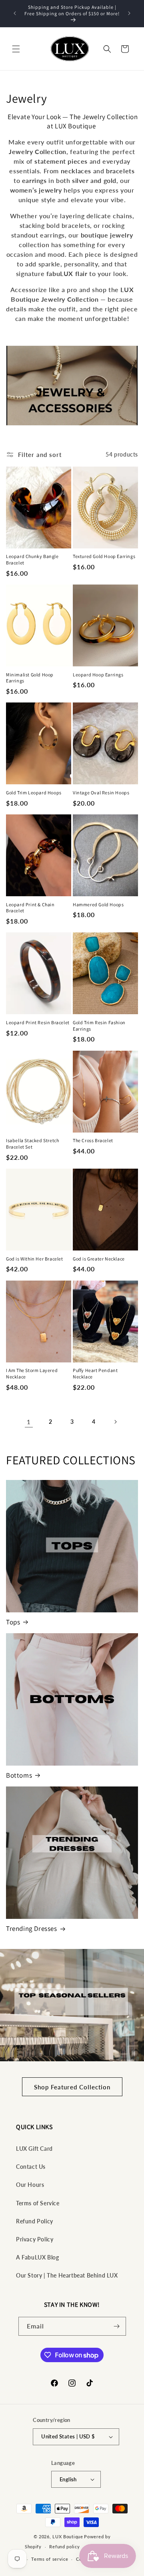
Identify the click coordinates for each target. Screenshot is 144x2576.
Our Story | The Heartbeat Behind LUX (67, 2275)
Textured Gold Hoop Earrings (104, 556)
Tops (13, 1622)
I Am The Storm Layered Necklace (32, 1373)
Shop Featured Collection (72, 2087)
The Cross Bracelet (93, 1140)
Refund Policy (35, 2221)
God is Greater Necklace (99, 1259)
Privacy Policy (35, 2239)
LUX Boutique (68, 2536)
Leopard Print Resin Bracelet (38, 1022)
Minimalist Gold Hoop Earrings (30, 678)
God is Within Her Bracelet (35, 1259)
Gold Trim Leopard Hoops (34, 793)
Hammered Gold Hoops (98, 904)
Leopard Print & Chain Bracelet (30, 908)
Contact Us (31, 2167)
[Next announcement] (129, 13)
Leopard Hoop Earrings (98, 675)
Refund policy (64, 2547)
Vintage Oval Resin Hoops (101, 793)
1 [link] (29, 1422)
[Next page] (115, 1422)
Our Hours (30, 2185)
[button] (16, 49)
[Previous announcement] (15, 13)
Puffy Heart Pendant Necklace (95, 1373)
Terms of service (50, 2559)
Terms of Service (38, 2203)
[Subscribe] (117, 2326)
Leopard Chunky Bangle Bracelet (32, 559)
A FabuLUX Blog (37, 2257)
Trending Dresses (32, 1928)
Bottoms (19, 1775)
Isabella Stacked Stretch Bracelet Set (32, 1144)
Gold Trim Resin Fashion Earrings (99, 1026)
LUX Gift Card (34, 2149)
